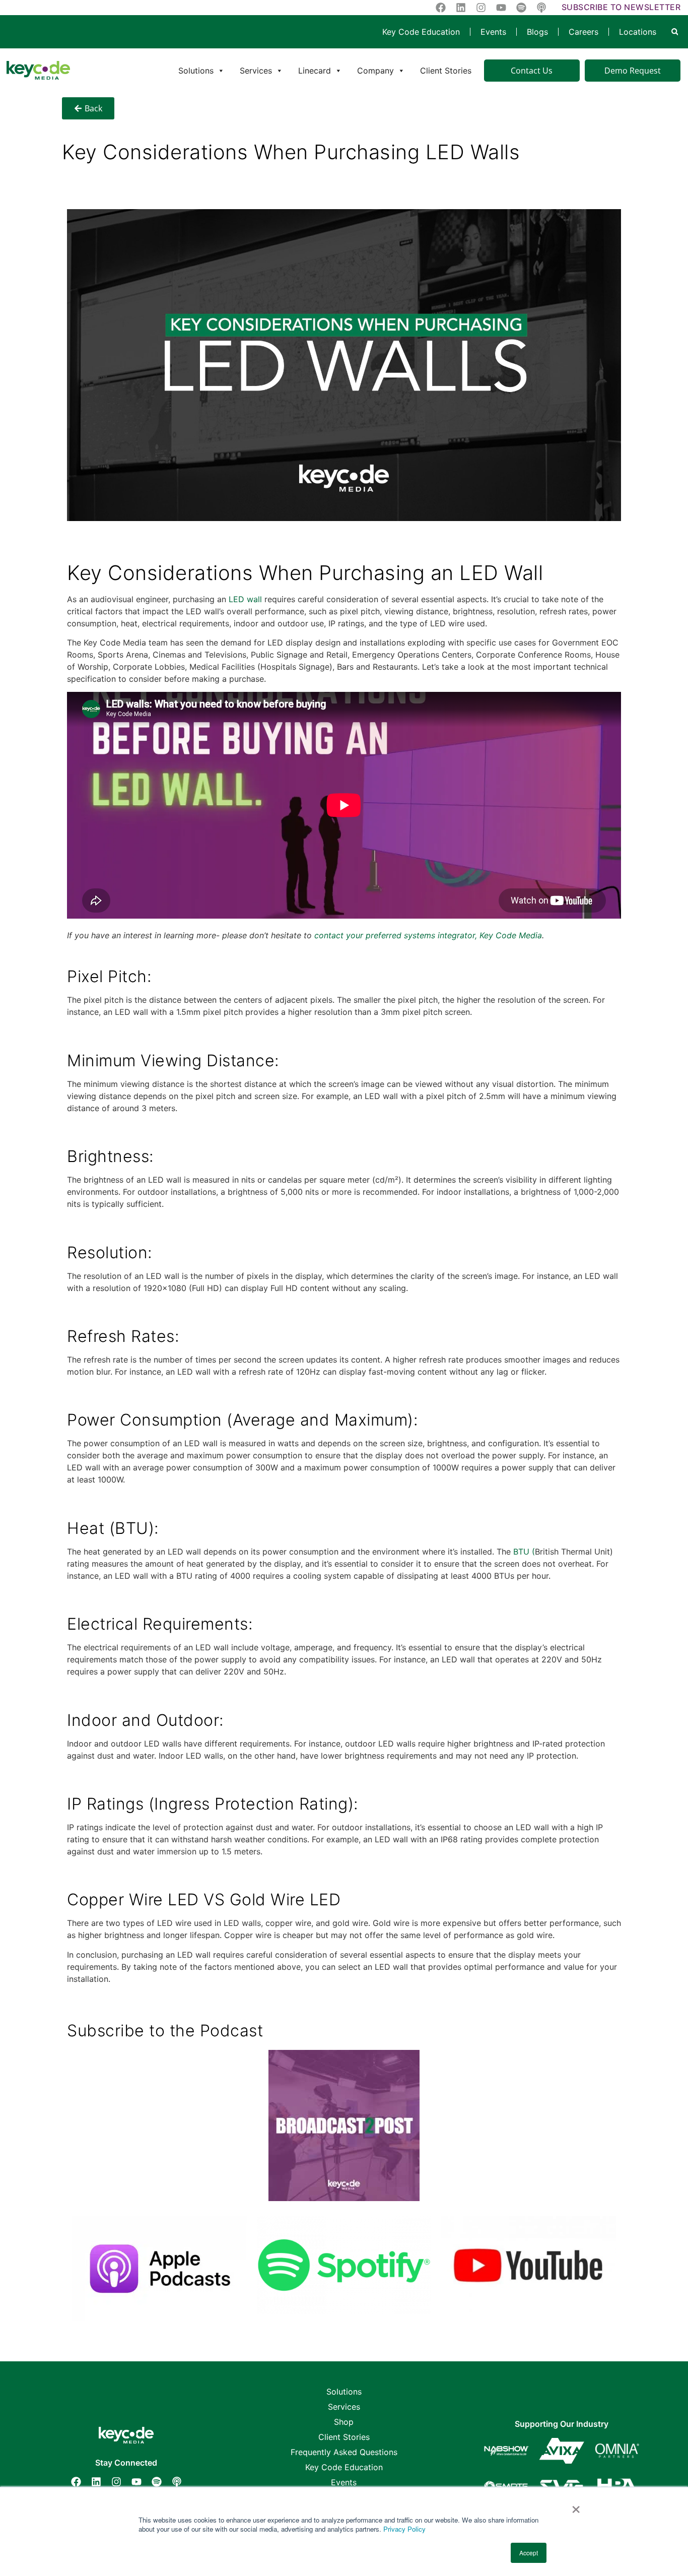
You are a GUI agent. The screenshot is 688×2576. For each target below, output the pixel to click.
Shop (344, 2422)
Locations (638, 32)
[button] (675, 32)
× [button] (576, 2506)
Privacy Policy (404, 2529)
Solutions (196, 71)
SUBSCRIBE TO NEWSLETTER (621, 7)
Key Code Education (421, 32)
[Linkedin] (96, 2482)
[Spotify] (157, 2482)
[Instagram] (116, 2482)
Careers (583, 32)
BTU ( (524, 1552)
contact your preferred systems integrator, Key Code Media (428, 935)
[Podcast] (177, 2482)
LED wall (244, 599)
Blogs (537, 32)
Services (256, 71)
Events (493, 32)
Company (375, 71)
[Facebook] (76, 2482)
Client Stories (446, 71)
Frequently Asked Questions (344, 2452)
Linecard (315, 71)
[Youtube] (136, 2482)
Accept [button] (529, 2553)
